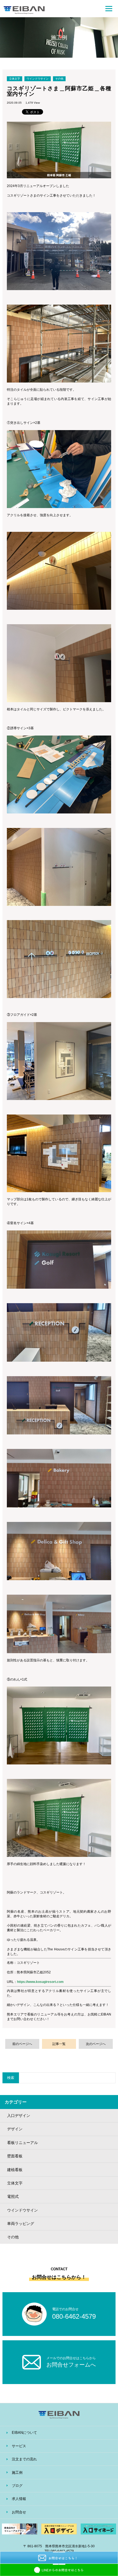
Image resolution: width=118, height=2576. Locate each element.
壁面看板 (15, 2156)
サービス (19, 2446)
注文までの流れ (24, 2459)
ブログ (17, 2486)
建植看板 (15, 2170)
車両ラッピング (21, 2224)
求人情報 (19, 2499)
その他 (59, 79)
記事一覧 (59, 2044)
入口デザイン (19, 2116)
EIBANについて (24, 2433)
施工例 (17, 2473)
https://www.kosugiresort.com (40, 1982)
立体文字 (15, 79)
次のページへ (96, 2044)
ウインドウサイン (38, 79)
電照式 (13, 2196)
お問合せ (19, 2512)
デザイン (15, 2129)
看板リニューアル (23, 2143)
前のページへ (22, 2044)
